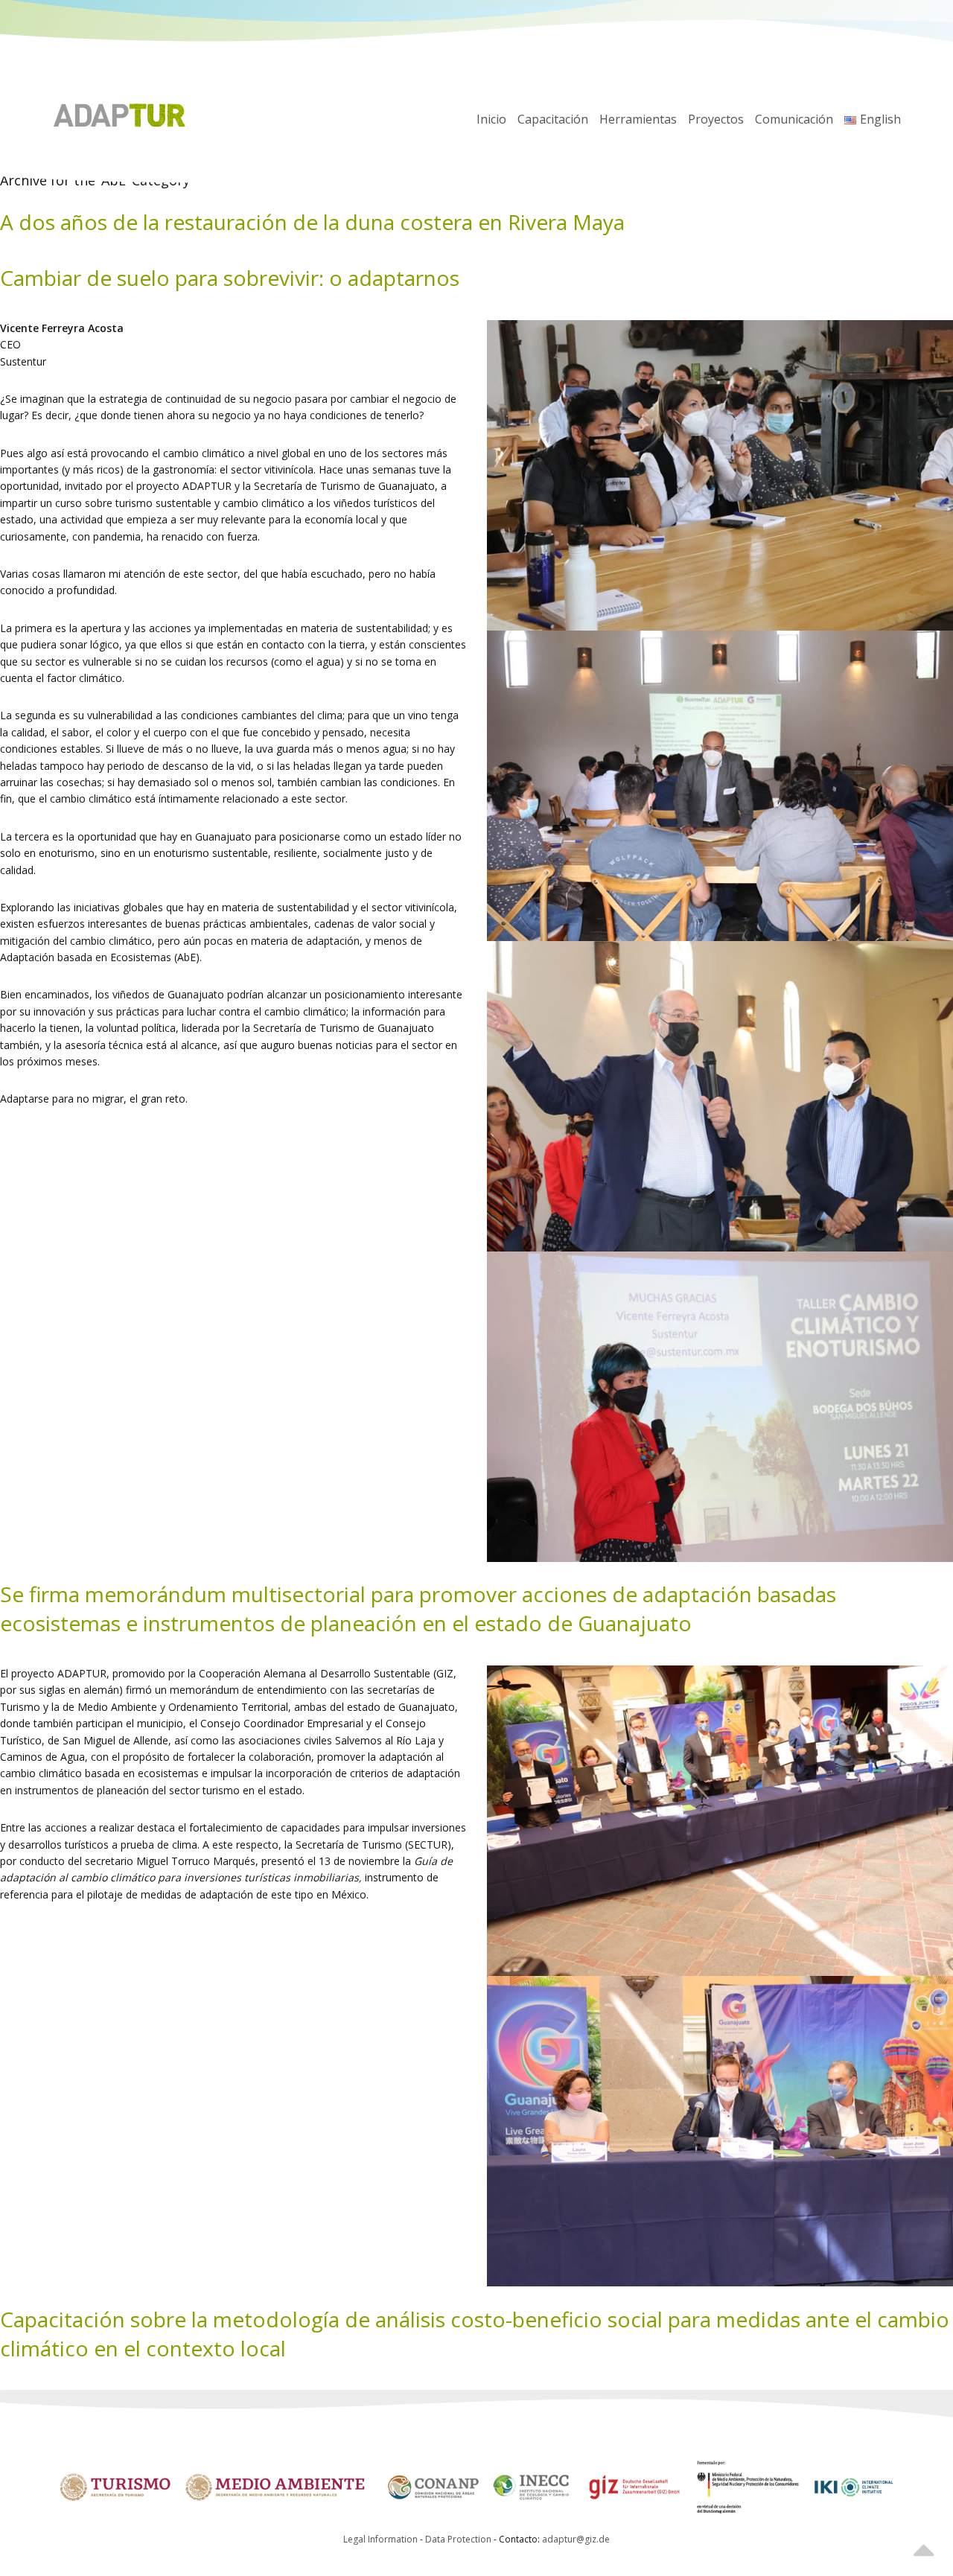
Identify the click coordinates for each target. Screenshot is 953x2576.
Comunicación (794, 119)
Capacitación (553, 119)
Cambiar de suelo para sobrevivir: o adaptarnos (230, 278)
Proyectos (716, 119)
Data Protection (459, 2539)
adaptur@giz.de (576, 2539)
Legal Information (380, 2539)
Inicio (491, 119)
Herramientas (638, 119)
